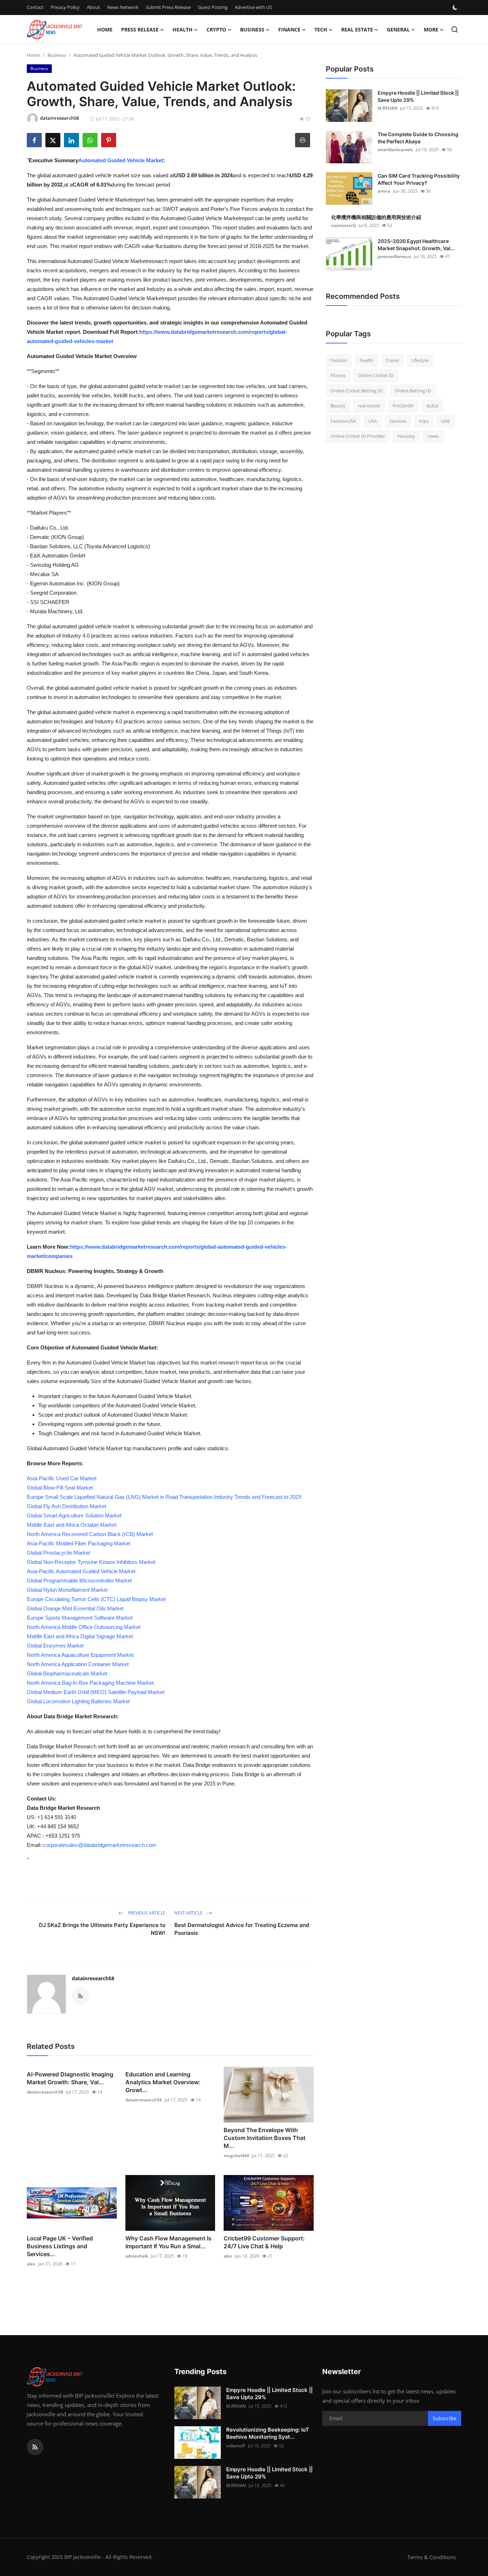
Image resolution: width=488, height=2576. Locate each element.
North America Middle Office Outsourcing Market (84, 1627)
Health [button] (183, 29)
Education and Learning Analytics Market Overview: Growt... (163, 2082)
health (367, 360)
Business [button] (252, 29)
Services (398, 421)
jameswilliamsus (394, 256)
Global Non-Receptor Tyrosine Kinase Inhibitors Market (91, 1562)
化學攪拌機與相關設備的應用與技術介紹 (376, 217)
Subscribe (445, 2418)
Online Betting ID (413, 391)
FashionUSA (343, 421)
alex (31, 2264)
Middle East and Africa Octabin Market (72, 1525)
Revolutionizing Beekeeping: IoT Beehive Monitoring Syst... (268, 2433)
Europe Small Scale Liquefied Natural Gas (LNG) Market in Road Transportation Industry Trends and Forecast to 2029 (164, 1497)
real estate (369, 406)
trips (424, 421)
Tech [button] (321, 29)
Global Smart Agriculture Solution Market (74, 1515)
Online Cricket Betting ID (356, 391)
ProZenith (403, 406)
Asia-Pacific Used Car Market (62, 1478)
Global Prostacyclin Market (58, 1553)
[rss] (35, 2447)
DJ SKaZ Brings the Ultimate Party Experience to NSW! (102, 1929)
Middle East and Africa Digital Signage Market (80, 1636)
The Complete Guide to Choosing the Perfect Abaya (418, 138)
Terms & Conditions (432, 2557)
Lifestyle (420, 360)
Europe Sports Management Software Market (80, 1618)
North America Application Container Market (78, 1664)
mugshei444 (236, 2156)
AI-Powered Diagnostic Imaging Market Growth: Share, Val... (70, 2078)
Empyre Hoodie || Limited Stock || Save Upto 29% (418, 96)
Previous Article (146, 1913)
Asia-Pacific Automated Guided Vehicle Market (81, 1571)
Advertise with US (253, 7)
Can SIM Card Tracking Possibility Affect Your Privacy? (419, 179)
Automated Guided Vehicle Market (121, 160)
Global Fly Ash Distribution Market (66, 1506)
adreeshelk (137, 2256)
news (433, 436)
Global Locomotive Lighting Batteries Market (78, 1701)
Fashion (339, 360)
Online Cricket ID (376, 376)
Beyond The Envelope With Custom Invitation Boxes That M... (265, 2138)
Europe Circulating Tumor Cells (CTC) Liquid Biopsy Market (96, 1599)
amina (384, 191)
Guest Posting (213, 7)
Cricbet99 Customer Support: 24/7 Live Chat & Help (264, 2242)
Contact (35, 7)
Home (105, 29)
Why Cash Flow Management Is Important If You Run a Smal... (168, 2242)
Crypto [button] (216, 29)
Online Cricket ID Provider (358, 436)
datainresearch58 (93, 1978)
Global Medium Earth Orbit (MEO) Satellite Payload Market (96, 1692)
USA (373, 421)
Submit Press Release (168, 7)
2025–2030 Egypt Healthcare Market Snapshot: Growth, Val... (416, 245)
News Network (123, 7)
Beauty (338, 406)
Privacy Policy (65, 7)
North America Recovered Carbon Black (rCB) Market (90, 1534)
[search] (455, 29)
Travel (392, 360)
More (431, 29)
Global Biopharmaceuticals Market (67, 1673)
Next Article (189, 1913)
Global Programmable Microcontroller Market (79, 1581)
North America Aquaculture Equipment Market (80, 1655)
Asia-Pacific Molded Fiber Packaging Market (79, 1543)
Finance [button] (289, 29)
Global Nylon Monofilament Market (67, 1590)
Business (57, 55)
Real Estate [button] (357, 29)
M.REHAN (387, 108)
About (93, 7)
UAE (445, 421)
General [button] (398, 29)
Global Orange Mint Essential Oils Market (75, 1608)
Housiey (406, 436)
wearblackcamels (395, 150)
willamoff (236, 2446)
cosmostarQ (343, 225)
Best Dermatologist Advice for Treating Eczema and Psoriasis (242, 1929)
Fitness (338, 376)
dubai (432, 406)
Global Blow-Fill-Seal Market (60, 1488)
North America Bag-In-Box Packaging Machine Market (90, 1683)
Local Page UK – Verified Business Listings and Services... (60, 2246)
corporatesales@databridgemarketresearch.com (100, 1845)
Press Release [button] (140, 29)
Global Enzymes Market (55, 1646)
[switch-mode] (456, 8)
